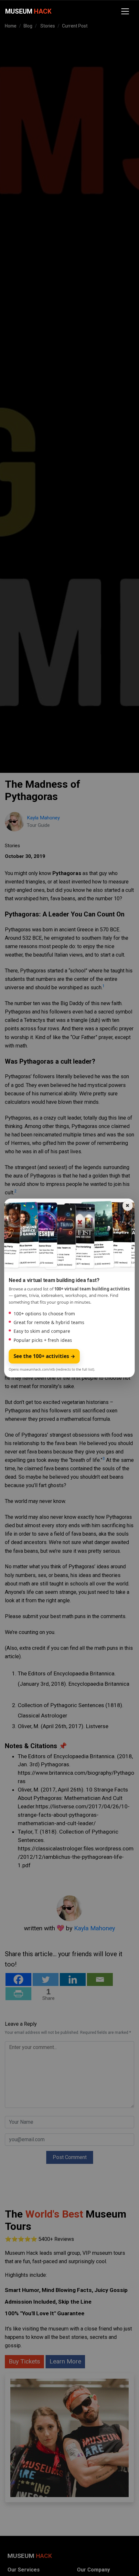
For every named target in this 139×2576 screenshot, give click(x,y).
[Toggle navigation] (125, 11)
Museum (28, 11)
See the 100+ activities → (44, 1356)
